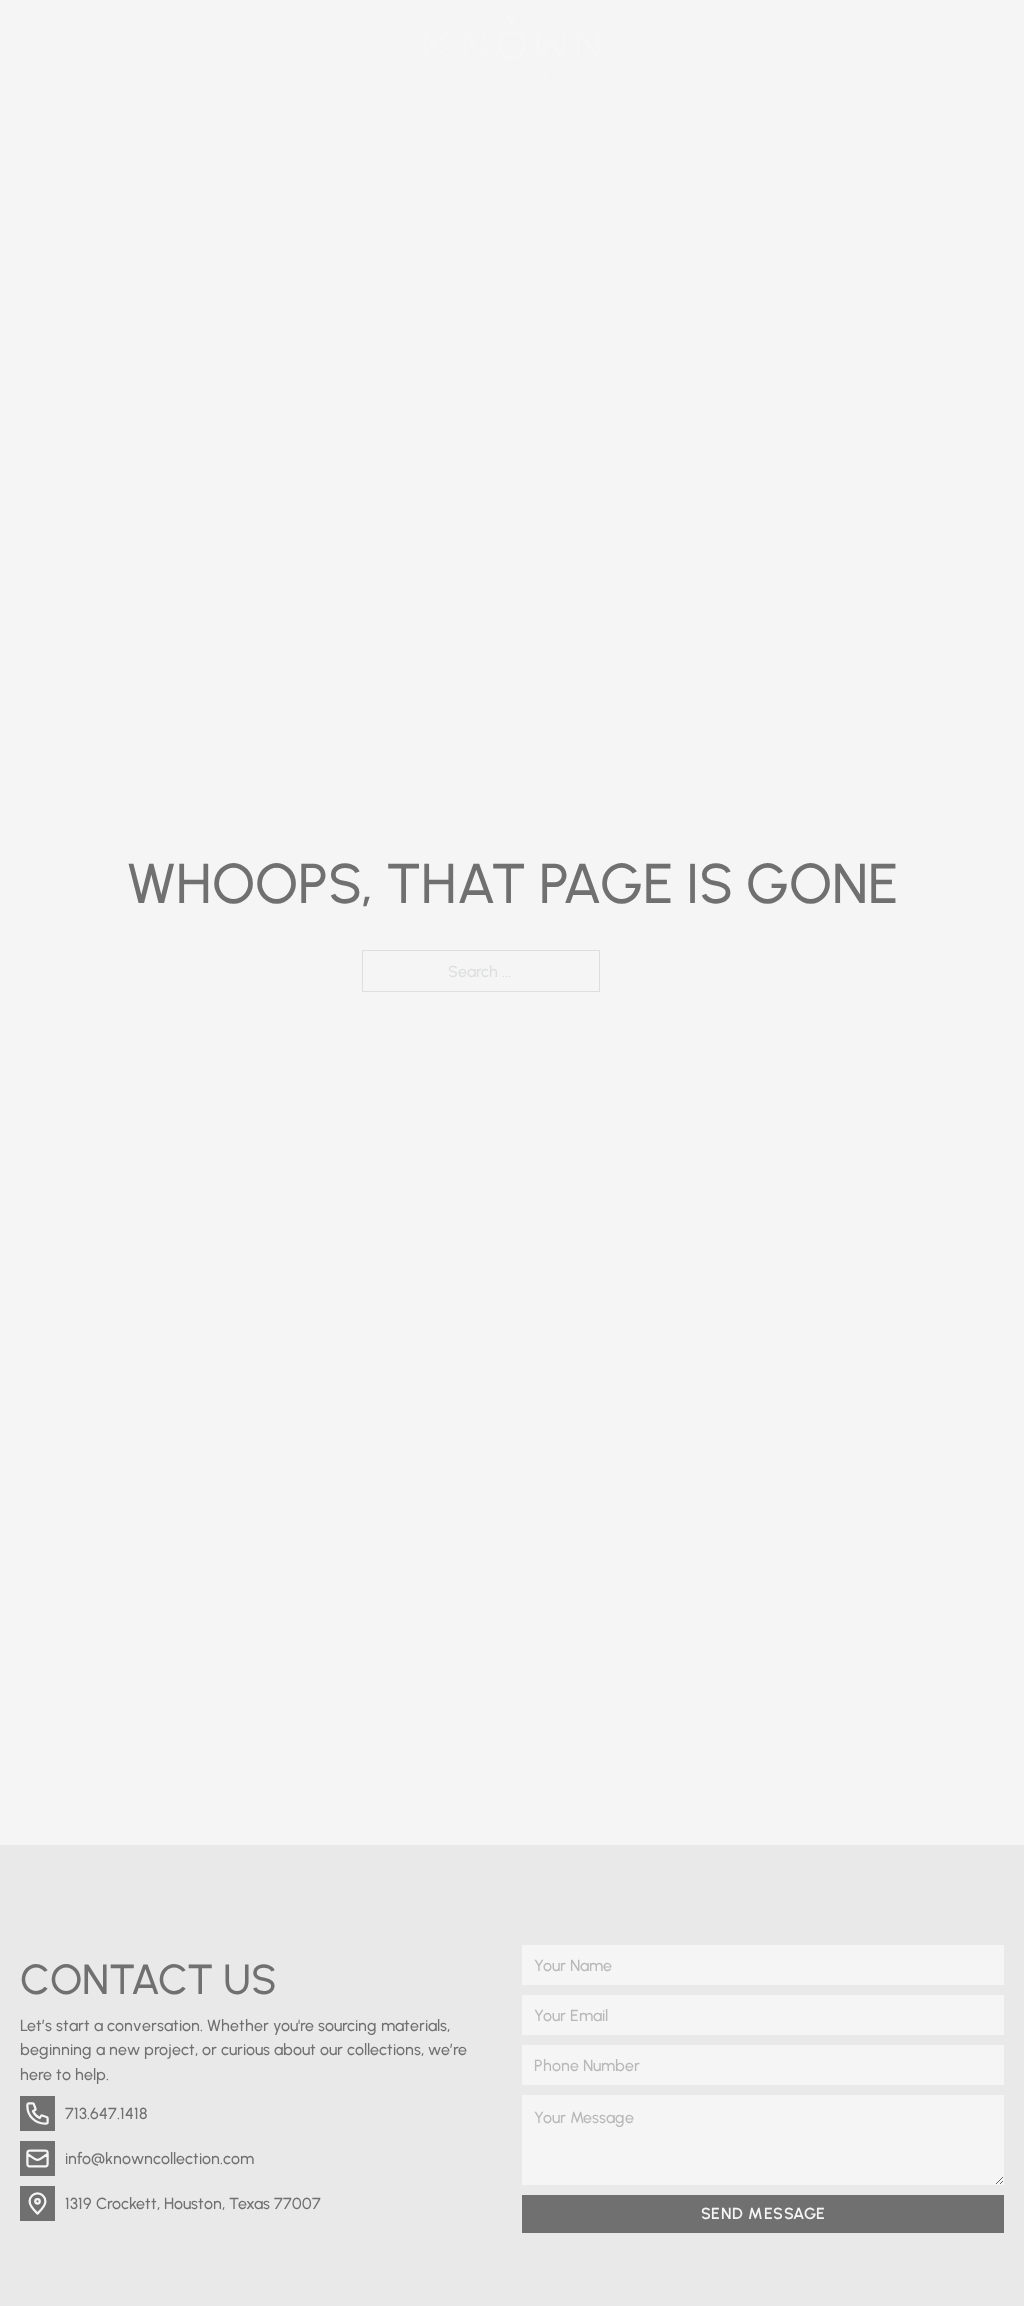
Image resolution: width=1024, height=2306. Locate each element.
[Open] (986, 45)
